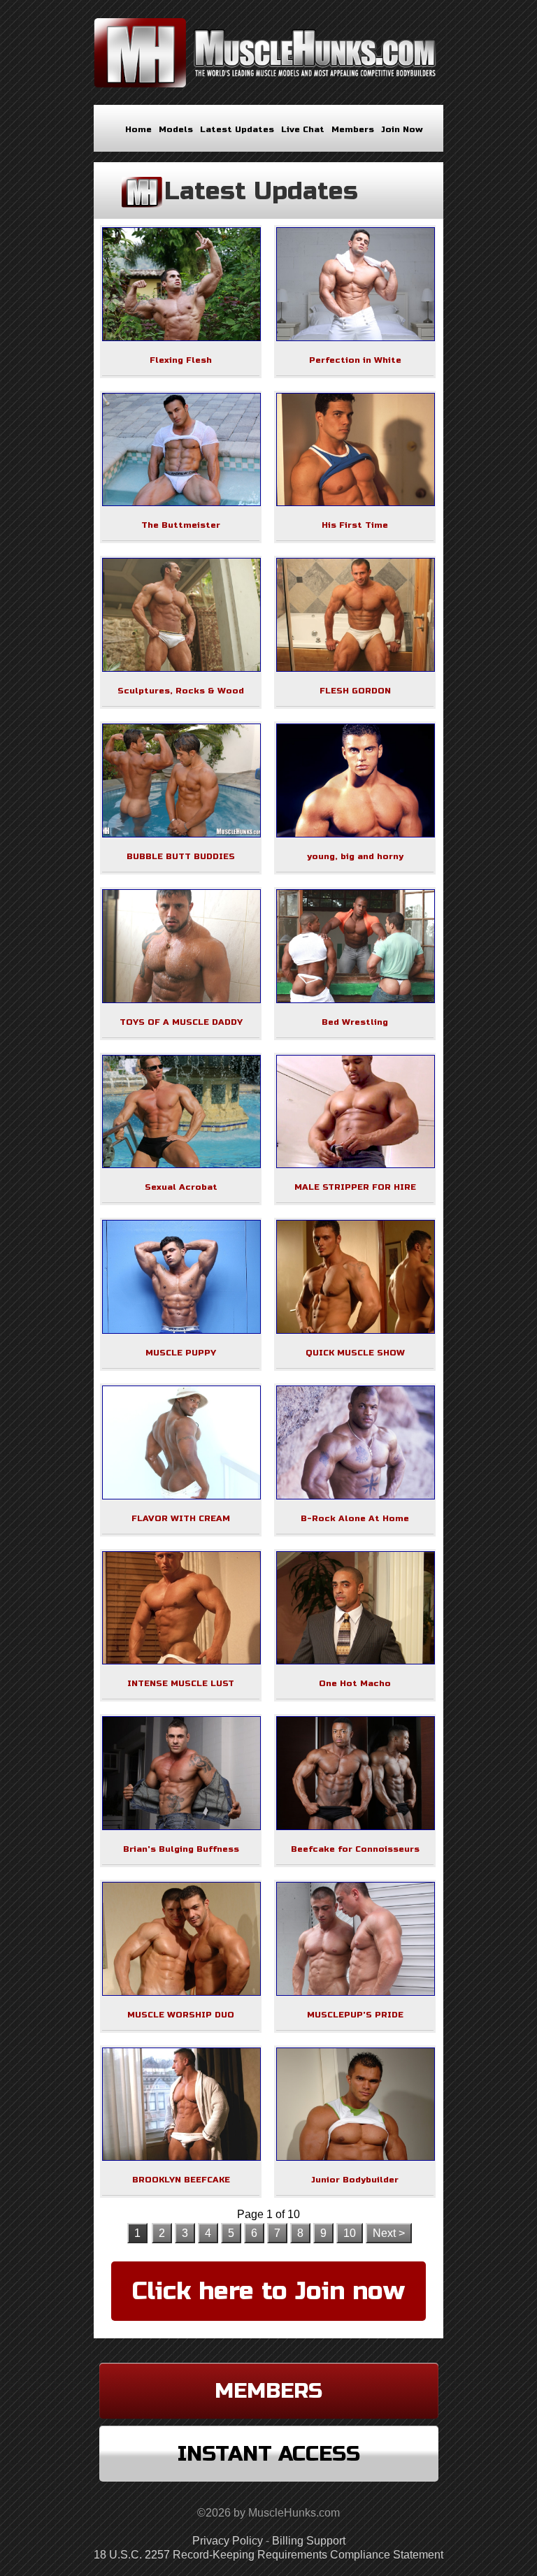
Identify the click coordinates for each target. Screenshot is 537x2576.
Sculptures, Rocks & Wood (181, 691)
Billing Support (309, 2541)
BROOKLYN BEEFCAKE (181, 2180)
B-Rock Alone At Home (355, 1518)
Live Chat (303, 129)
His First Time (355, 525)
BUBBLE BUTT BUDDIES (181, 856)
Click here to (268, 2291)
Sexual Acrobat (181, 1187)
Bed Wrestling (355, 1022)
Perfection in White (355, 360)
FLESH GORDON (355, 691)
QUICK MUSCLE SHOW (355, 1353)
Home (138, 129)
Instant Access (269, 2454)
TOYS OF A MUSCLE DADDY (181, 1022)
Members (353, 129)
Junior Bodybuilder (355, 2180)
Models (176, 129)
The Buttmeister (181, 525)
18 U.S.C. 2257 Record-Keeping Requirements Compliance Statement (268, 2555)
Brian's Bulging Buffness (181, 1849)
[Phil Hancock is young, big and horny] (356, 834)
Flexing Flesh (181, 360)
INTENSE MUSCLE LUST (181, 1683)
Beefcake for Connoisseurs (355, 1849)
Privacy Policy (228, 2541)
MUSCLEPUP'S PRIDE (355, 2015)
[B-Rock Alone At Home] (356, 1496)
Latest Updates (237, 129)
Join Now (402, 129)
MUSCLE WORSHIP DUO (181, 2015)
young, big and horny (355, 856)
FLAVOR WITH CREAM (181, 1518)
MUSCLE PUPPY (181, 1353)
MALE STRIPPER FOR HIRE (355, 1187)
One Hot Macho (355, 1683)
